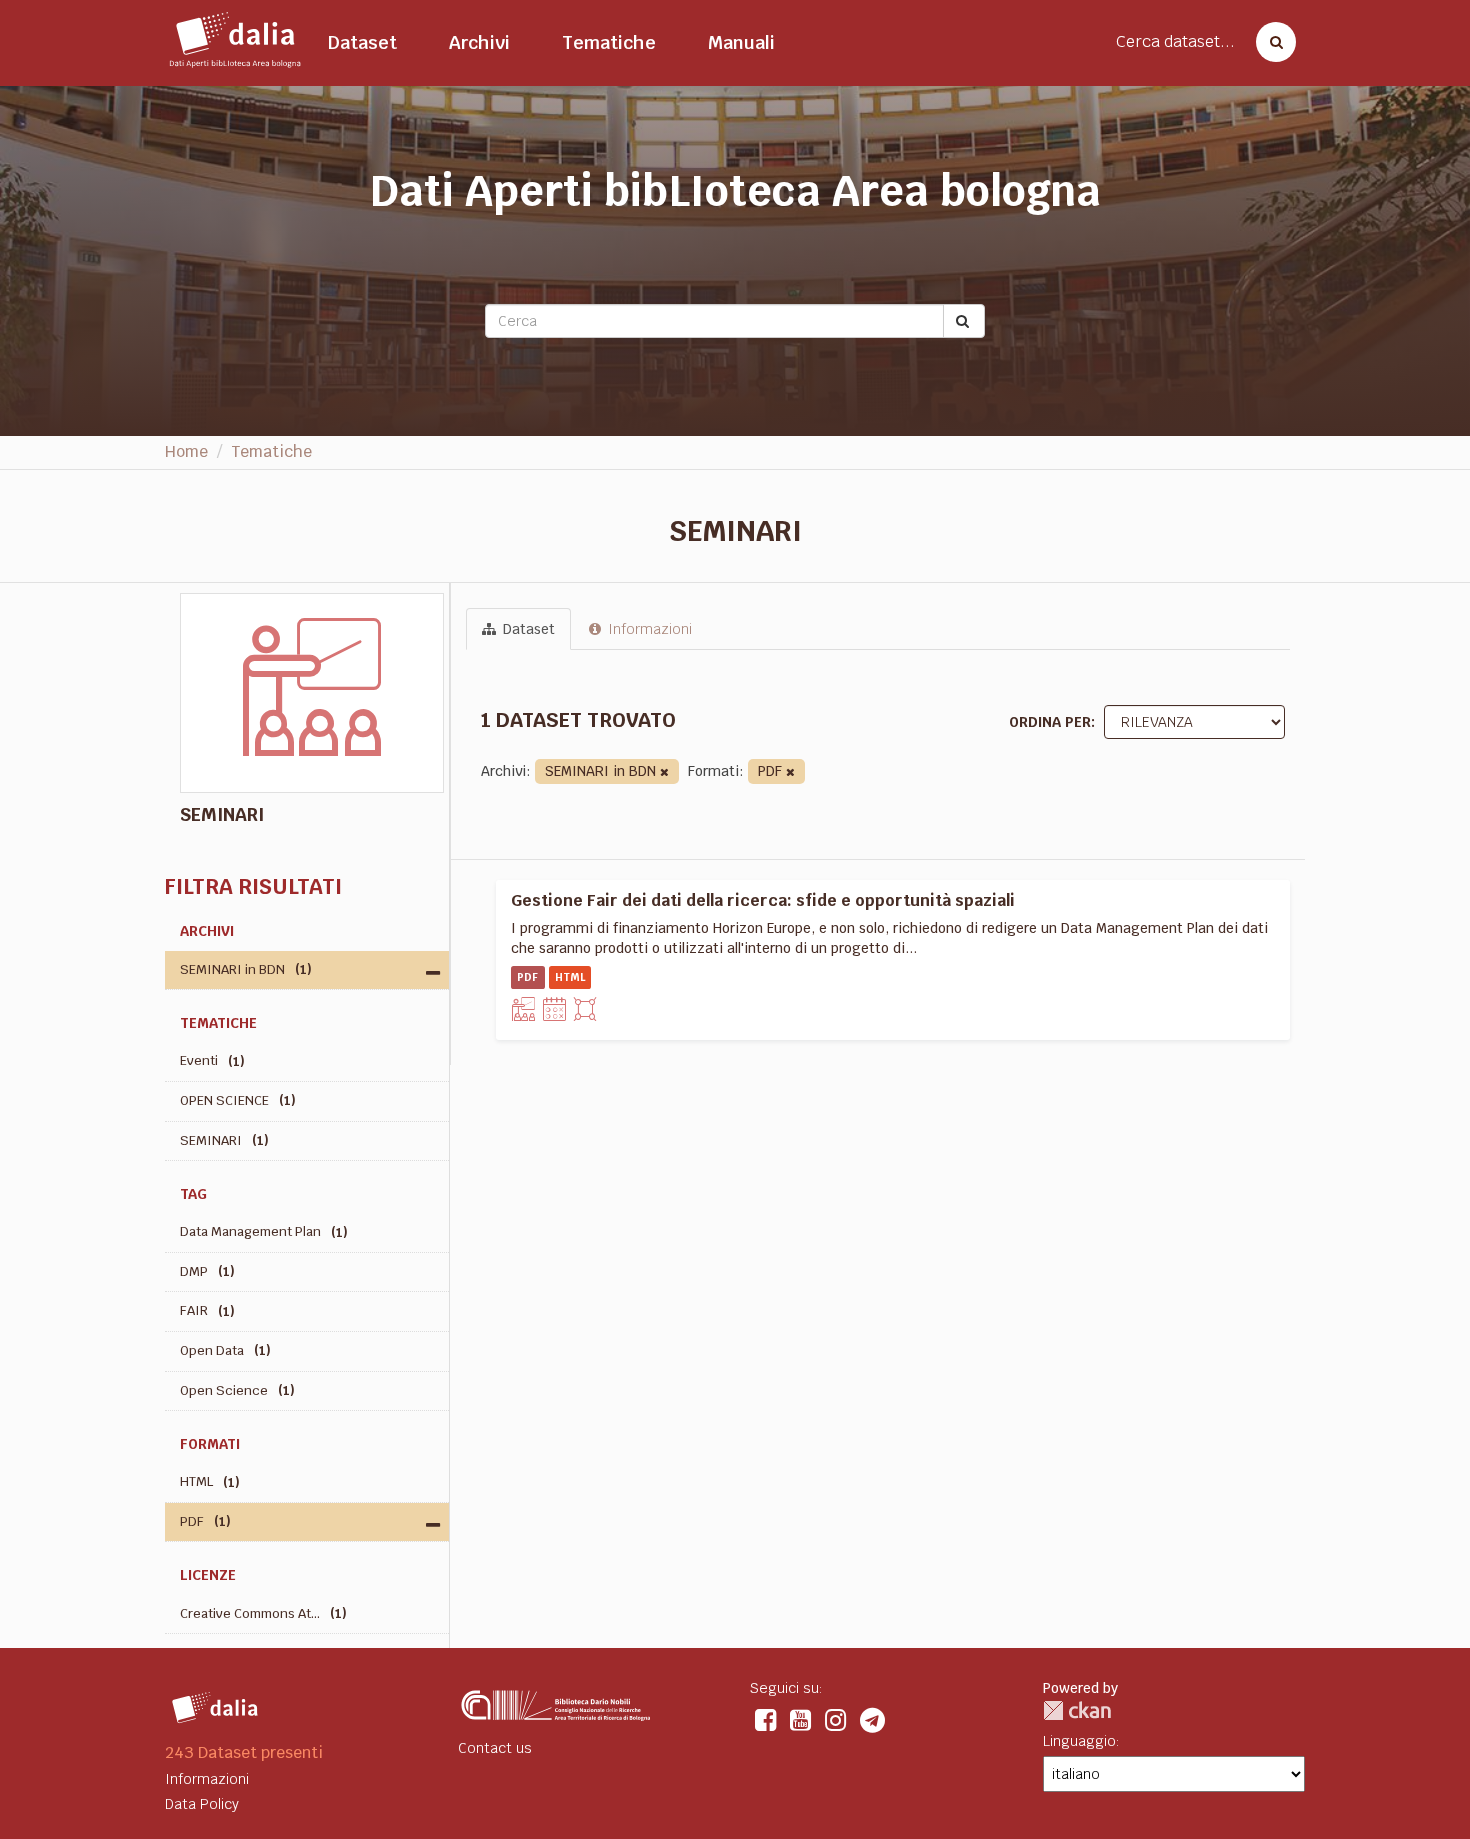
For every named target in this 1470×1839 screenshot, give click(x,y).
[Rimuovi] (664, 772)
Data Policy (202, 1804)
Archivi (479, 42)
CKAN (1077, 1710)
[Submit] (964, 321)
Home (186, 451)
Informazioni (648, 629)
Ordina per (1050, 722)
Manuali (741, 42)
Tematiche (609, 42)
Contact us (495, 1748)
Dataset (362, 42)
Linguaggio (1079, 1741)
